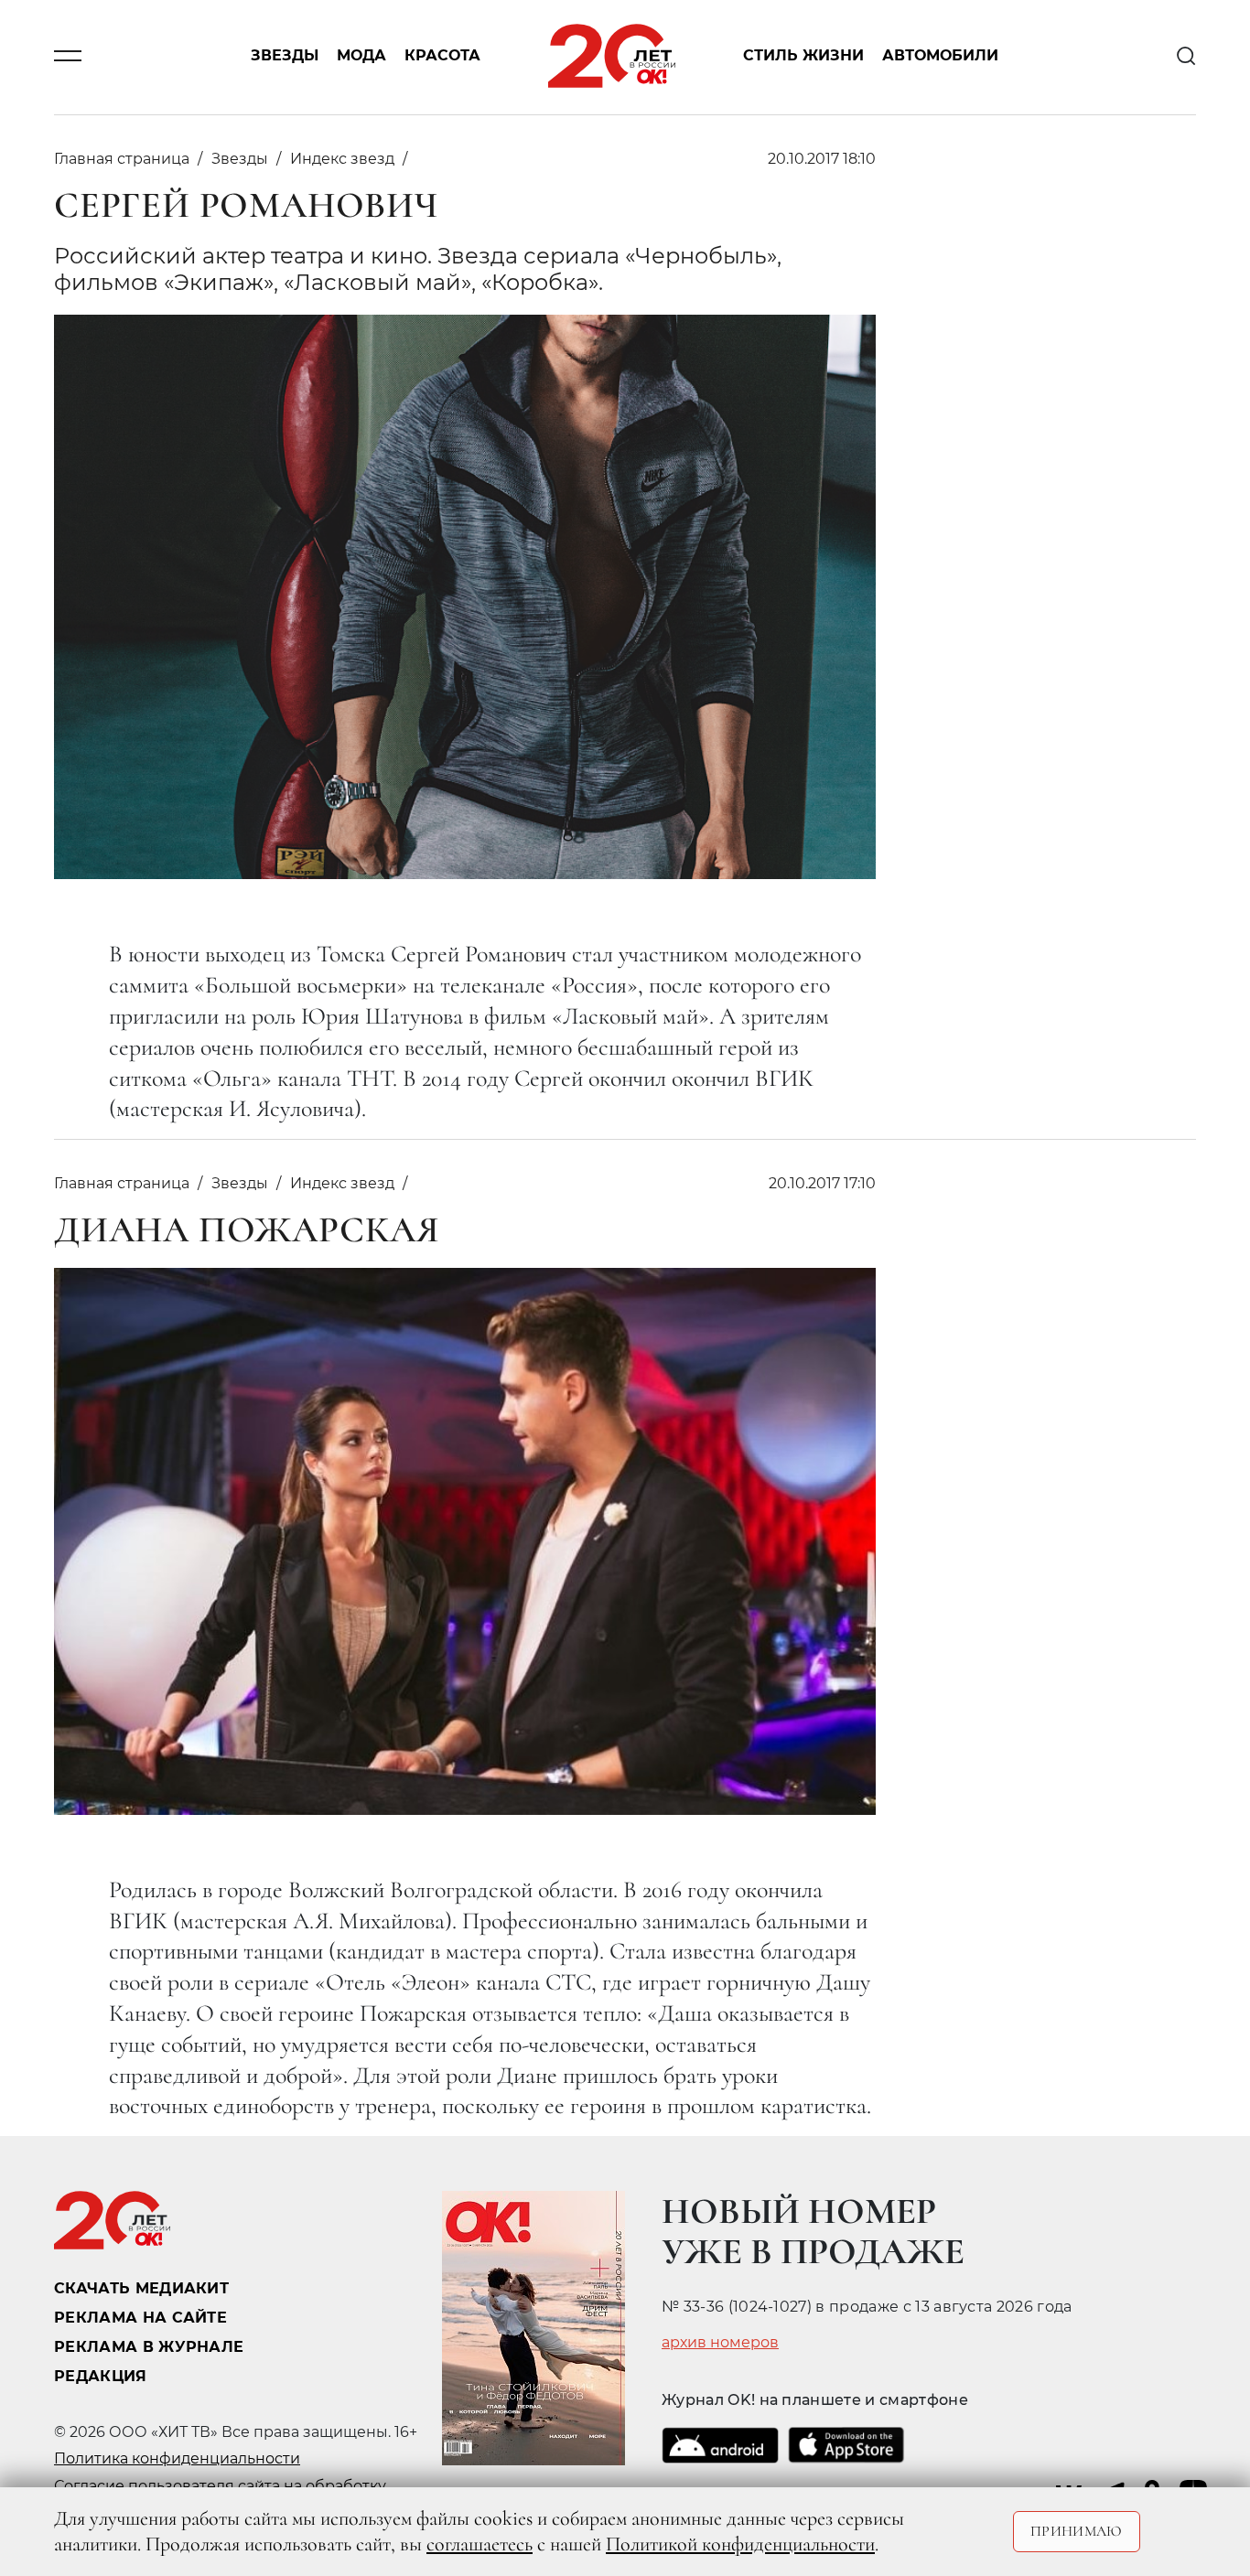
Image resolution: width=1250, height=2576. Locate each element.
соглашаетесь (480, 2544)
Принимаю (1077, 2531)
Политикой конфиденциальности (740, 2544)
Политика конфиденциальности (177, 2458)
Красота (442, 56)
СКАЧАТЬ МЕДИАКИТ (141, 2288)
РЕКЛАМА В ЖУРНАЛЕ (149, 2347)
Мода (361, 56)
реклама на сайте (140, 2318)
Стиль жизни (803, 56)
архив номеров (720, 2343)
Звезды (285, 56)
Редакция (101, 2376)
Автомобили (940, 56)
